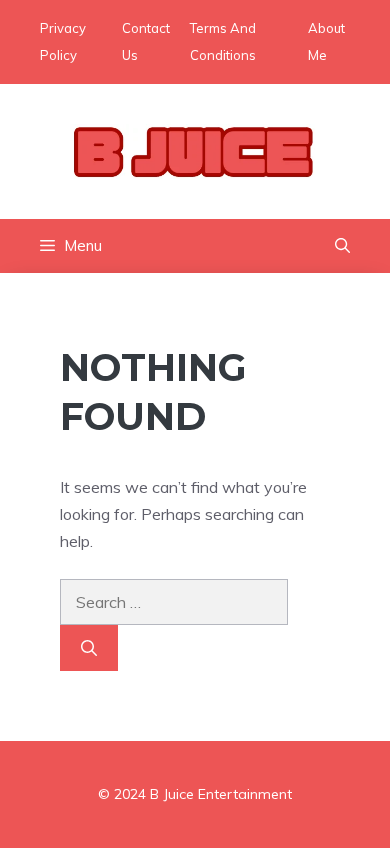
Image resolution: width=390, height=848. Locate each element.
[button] (342, 246)
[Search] (89, 648)
